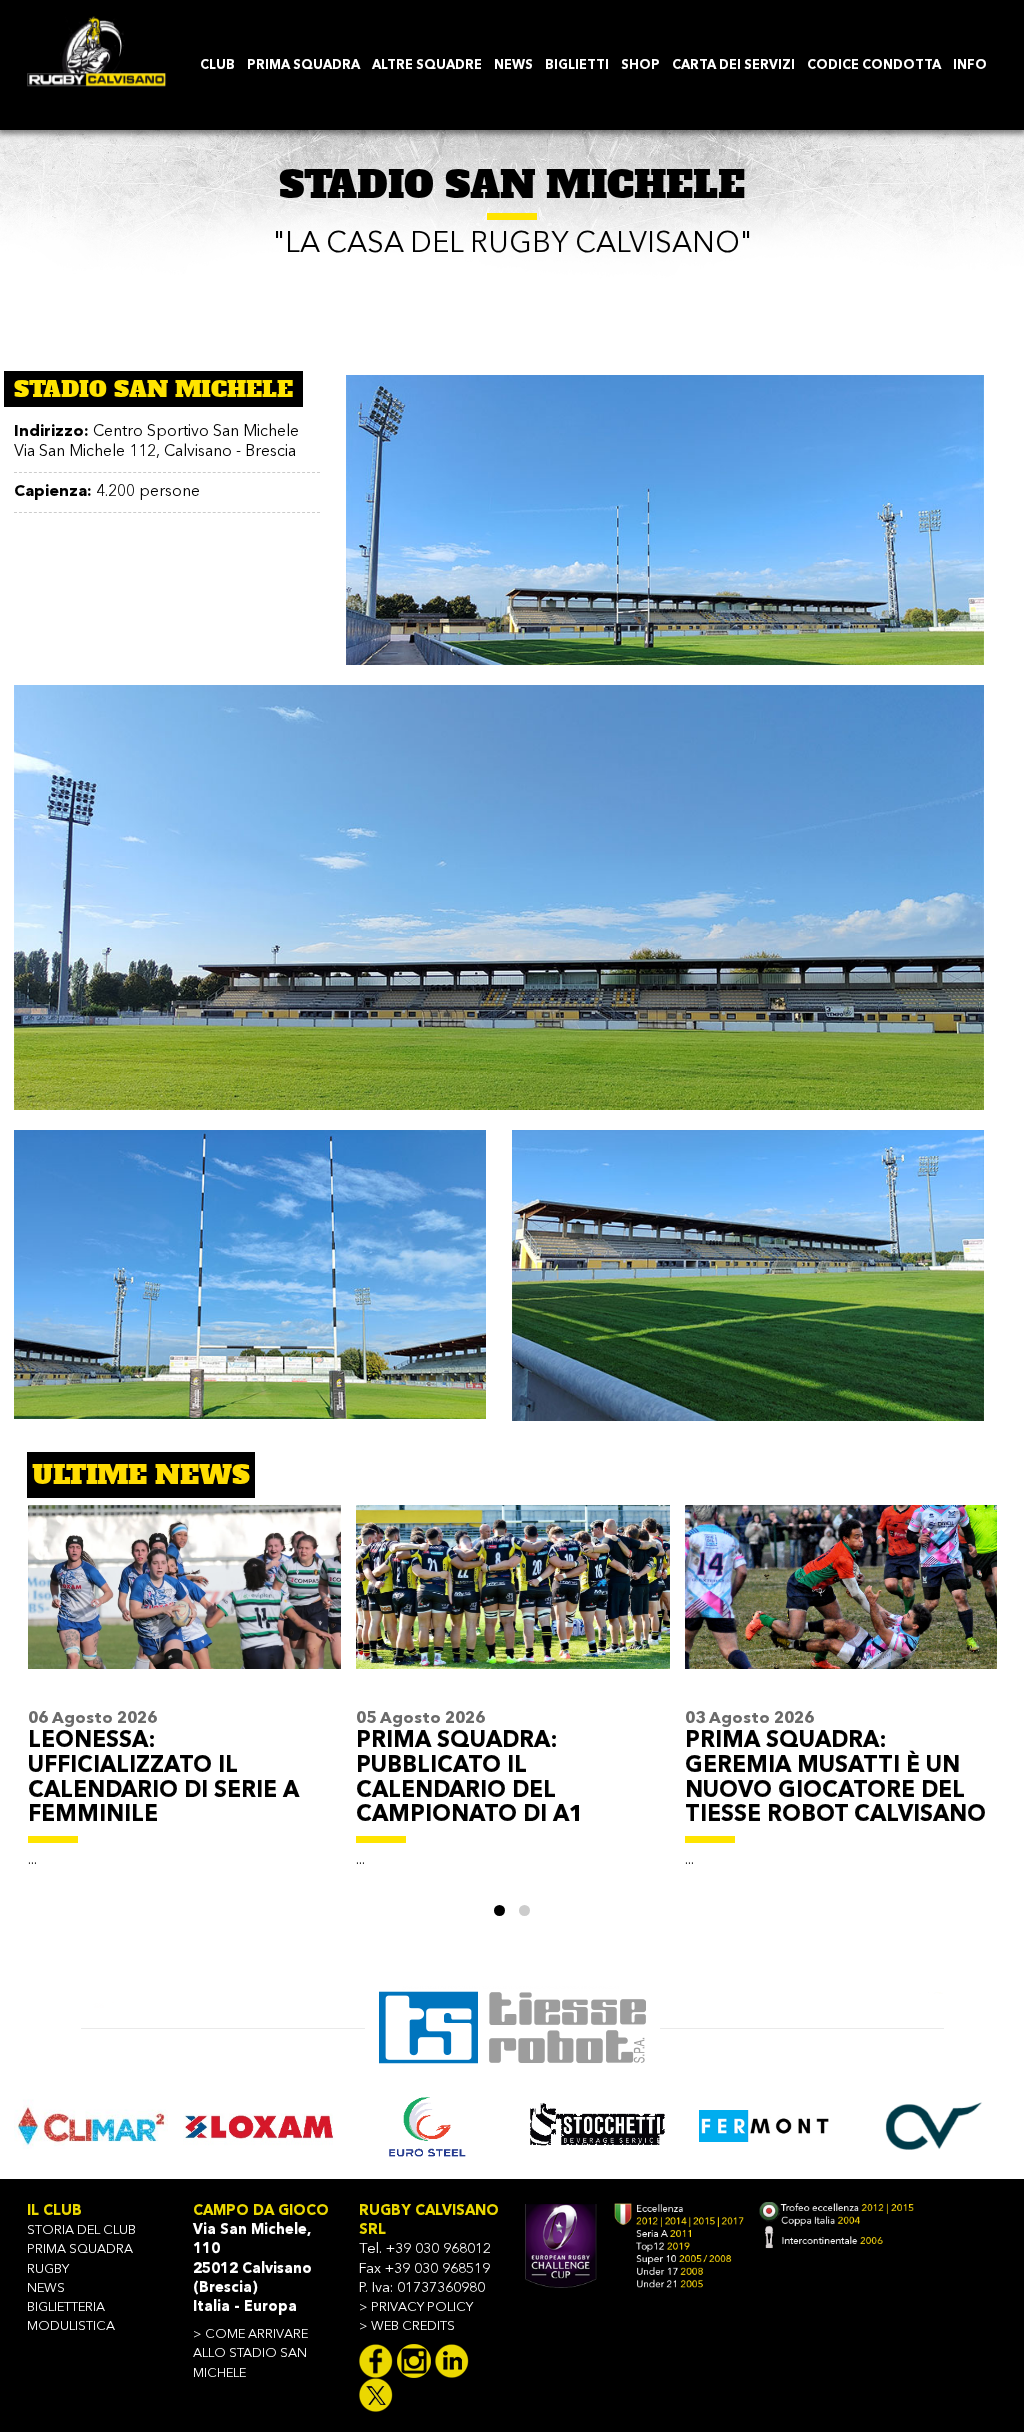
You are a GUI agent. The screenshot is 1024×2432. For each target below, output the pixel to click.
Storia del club (81, 2230)
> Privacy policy (416, 2307)
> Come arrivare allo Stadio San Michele (250, 2353)
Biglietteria (66, 2307)
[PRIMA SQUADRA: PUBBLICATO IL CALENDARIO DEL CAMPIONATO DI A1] (512, 1605)
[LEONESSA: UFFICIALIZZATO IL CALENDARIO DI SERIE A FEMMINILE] (184, 1605)
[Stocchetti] (597, 2126)
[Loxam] (260, 2126)
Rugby (48, 2269)
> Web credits (407, 2326)
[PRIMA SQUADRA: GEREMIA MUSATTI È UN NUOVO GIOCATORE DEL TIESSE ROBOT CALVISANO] (841, 1605)
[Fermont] (765, 2126)
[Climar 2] (91, 2126)
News (46, 2288)
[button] (499, 1910)
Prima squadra (80, 2249)
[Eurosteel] (428, 2126)
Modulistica (71, 2326)
